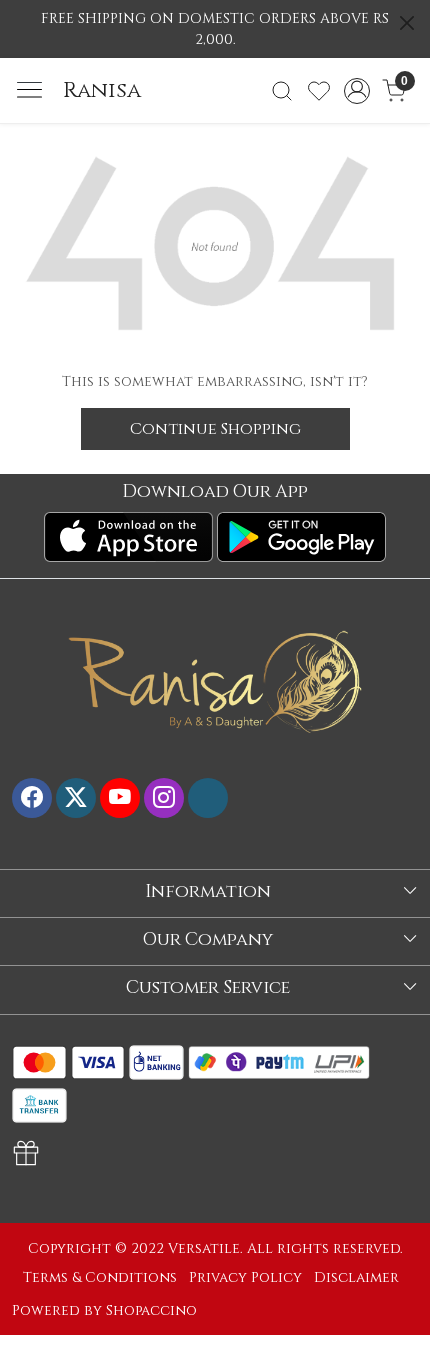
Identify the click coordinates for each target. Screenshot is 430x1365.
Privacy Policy (245, 1277)
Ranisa (102, 91)
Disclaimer (356, 1277)
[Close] (407, 23)
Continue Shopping (215, 429)
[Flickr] (208, 798)
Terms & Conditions (100, 1277)
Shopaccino (151, 1310)
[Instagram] (164, 798)
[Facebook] (32, 798)
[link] (282, 91)
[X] (76, 798)
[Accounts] (356, 91)
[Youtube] (120, 798)
